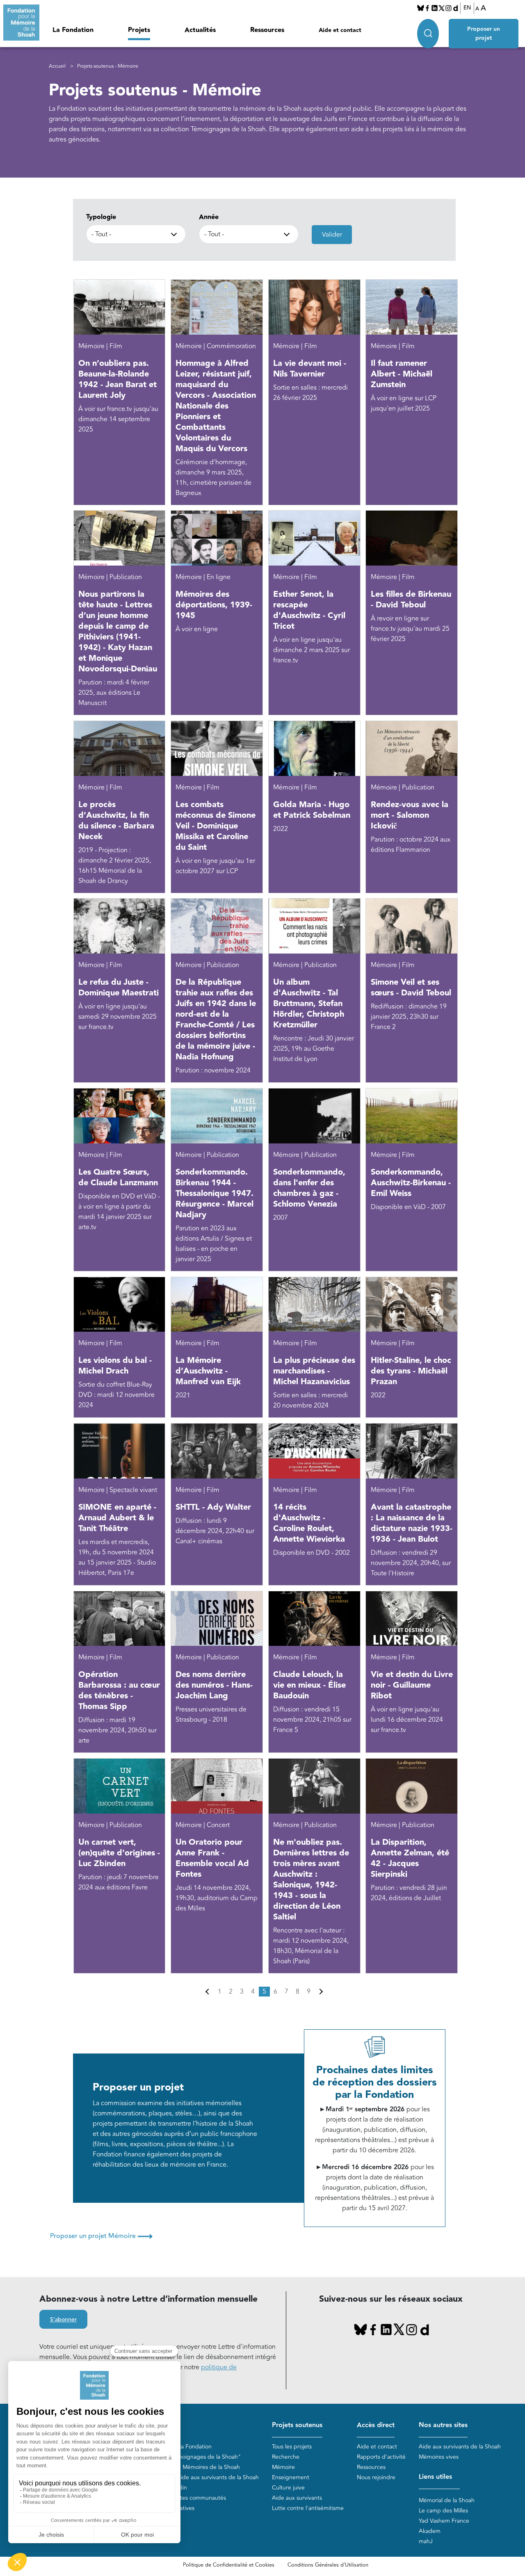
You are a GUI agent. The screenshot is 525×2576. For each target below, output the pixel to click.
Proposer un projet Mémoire (101, 2236)
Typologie (101, 217)
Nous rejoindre (376, 2477)
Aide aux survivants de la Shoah (460, 2447)
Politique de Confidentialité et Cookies (229, 2565)
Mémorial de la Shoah (447, 2500)
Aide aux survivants (297, 2498)
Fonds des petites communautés (184, 2498)
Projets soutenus (297, 2425)
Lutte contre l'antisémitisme (308, 2508)
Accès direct (376, 2425)
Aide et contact (340, 30)
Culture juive (288, 2488)
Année (209, 217)
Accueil (57, 66)
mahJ (426, 2541)
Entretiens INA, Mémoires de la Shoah (191, 2467)
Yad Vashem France (444, 2521)
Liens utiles (435, 2477)
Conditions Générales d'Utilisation (328, 2565)
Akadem (430, 2531)
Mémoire (283, 2467)
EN (467, 8)
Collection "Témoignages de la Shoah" (191, 2457)
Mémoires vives (439, 2457)
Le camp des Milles (443, 2511)
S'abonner (63, 2320)
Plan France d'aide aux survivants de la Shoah (200, 2477)
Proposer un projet (484, 34)
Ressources (267, 30)
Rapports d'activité (381, 2457)
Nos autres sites (443, 2425)
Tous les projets (292, 2447)
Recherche (286, 2457)
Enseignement (291, 2477)
